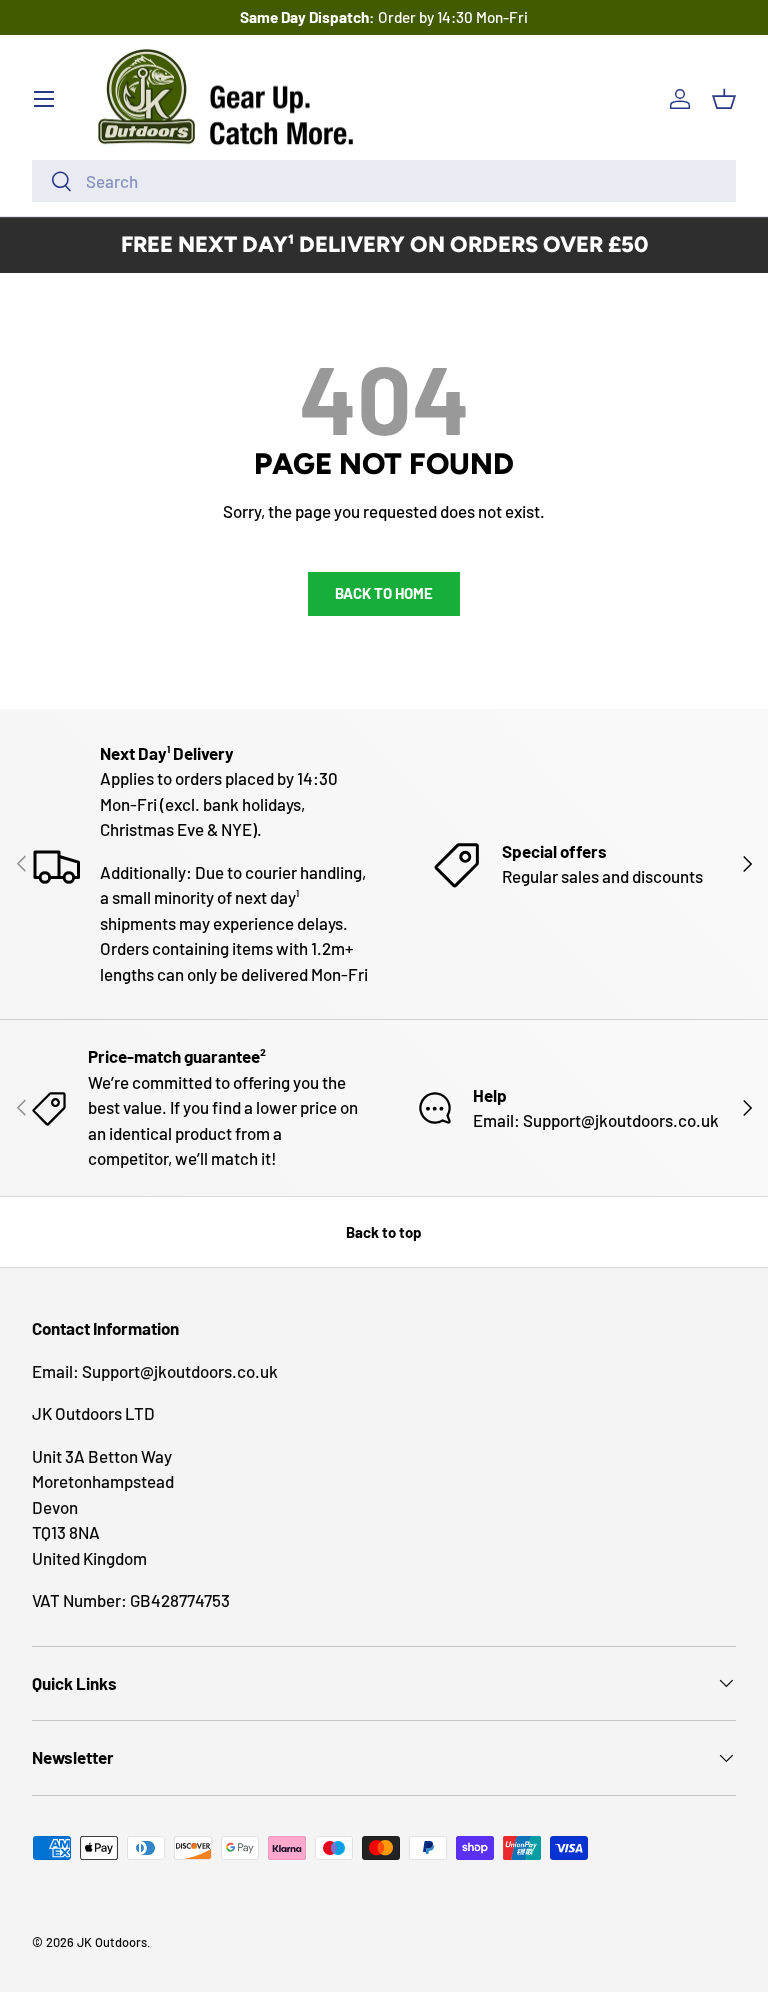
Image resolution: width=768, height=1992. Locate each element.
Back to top (384, 1232)
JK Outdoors (112, 1942)
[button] (724, 99)
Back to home (384, 593)
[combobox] (384, 181)
